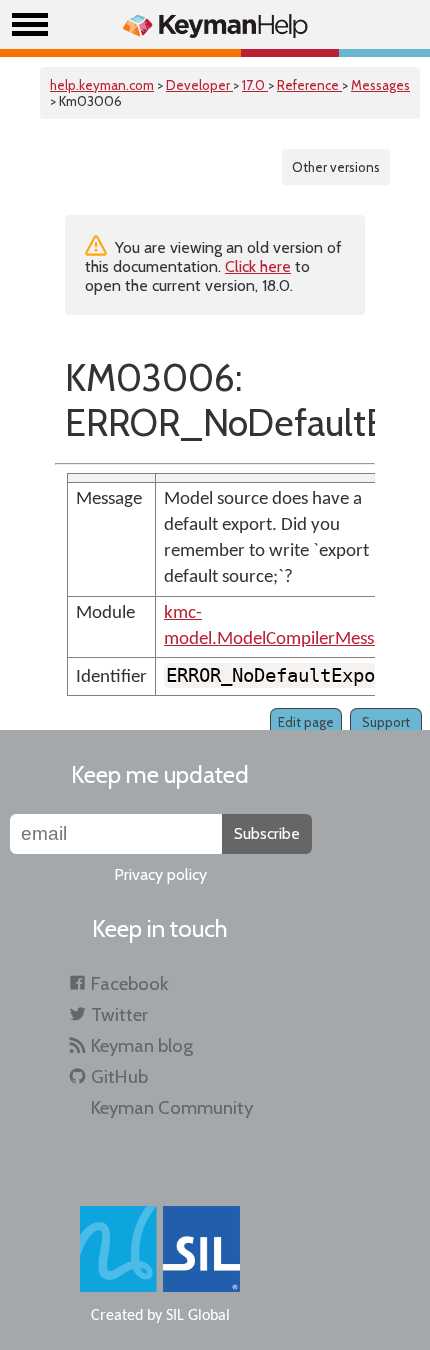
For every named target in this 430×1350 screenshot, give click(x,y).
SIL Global (198, 1316)
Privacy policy (160, 874)
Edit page (306, 722)
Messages (380, 85)
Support (386, 722)
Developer (199, 85)
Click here (258, 266)
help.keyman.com (102, 85)
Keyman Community (172, 1107)
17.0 (255, 85)
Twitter (119, 1014)
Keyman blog (142, 1045)
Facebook (129, 983)
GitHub (119, 1076)
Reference (309, 85)
